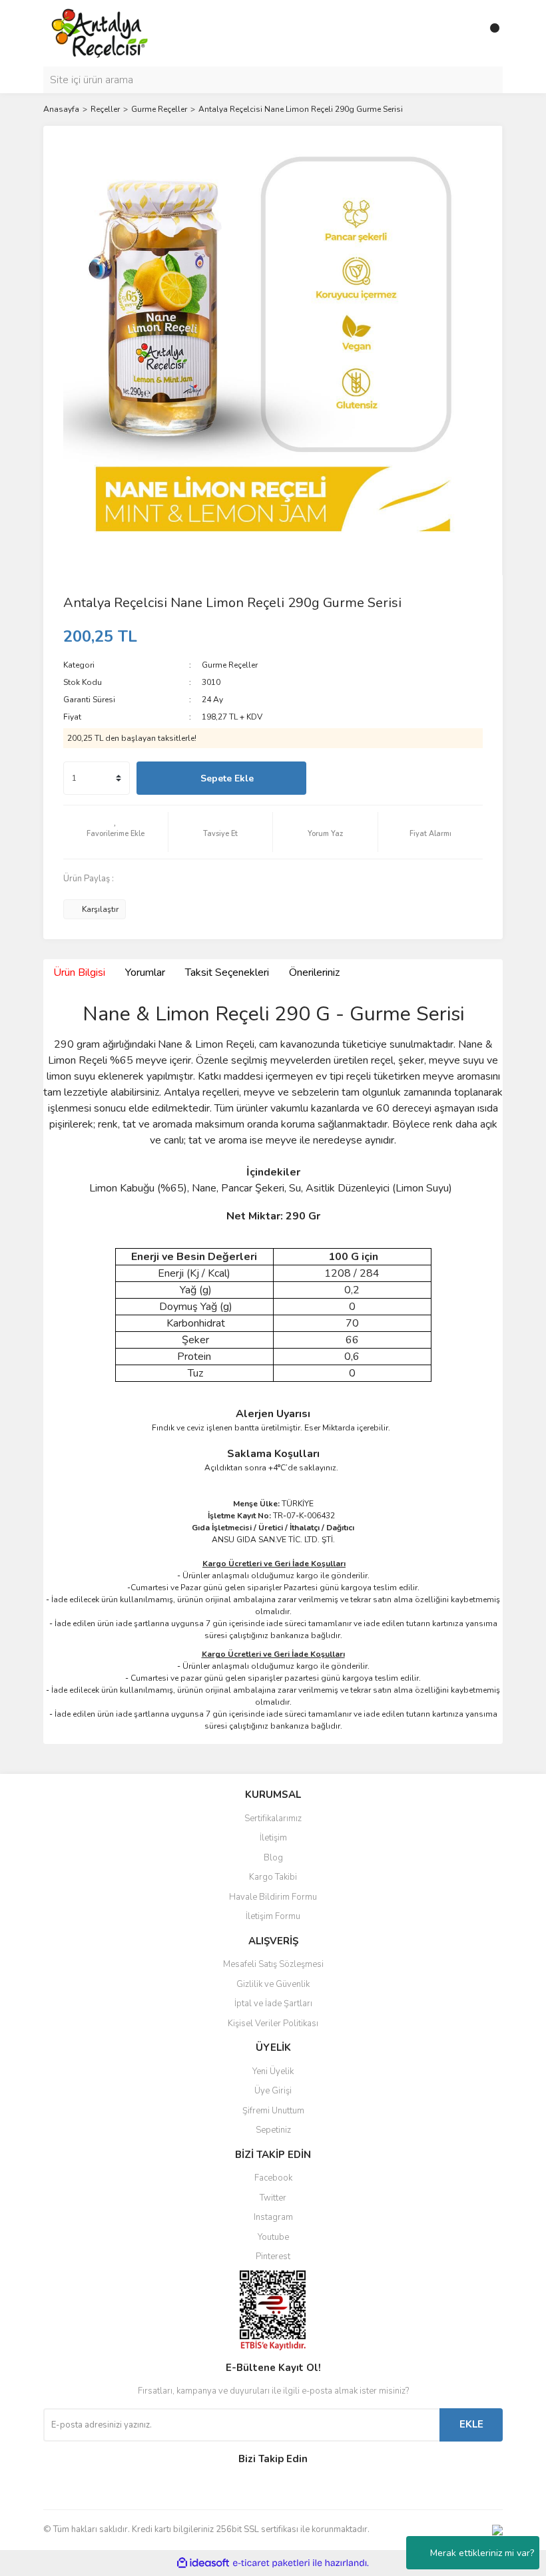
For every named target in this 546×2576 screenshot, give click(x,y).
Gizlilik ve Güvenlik (273, 1984)
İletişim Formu (273, 1916)
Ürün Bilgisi (79, 972)
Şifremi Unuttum (273, 2111)
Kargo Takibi (273, 1877)
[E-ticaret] (271, 2563)
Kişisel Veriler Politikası (273, 2024)
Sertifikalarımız (273, 1819)
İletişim (273, 1838)
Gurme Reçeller (230, 665)
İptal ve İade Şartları (273, 2004)
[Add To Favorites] (116, 832)
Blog (273, 1858)
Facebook (273, 2178)
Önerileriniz (314, 972)
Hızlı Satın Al (398, 778)
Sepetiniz (273, 2130)
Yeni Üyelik (273, 2071)
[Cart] (489, 33)
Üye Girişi (273, 2091)
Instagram (273, 2217)
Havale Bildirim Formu (273, 1897)
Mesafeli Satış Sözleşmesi (273, 1964)
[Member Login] (463, 33)
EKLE (471, 2424)
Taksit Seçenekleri (227, 972)
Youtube (273, 2237)
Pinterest (273, 2256)
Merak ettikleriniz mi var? (482, 2553)
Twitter (273, 2198)
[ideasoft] (203, 2563)
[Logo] (100, 33)
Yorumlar (145, 972)
